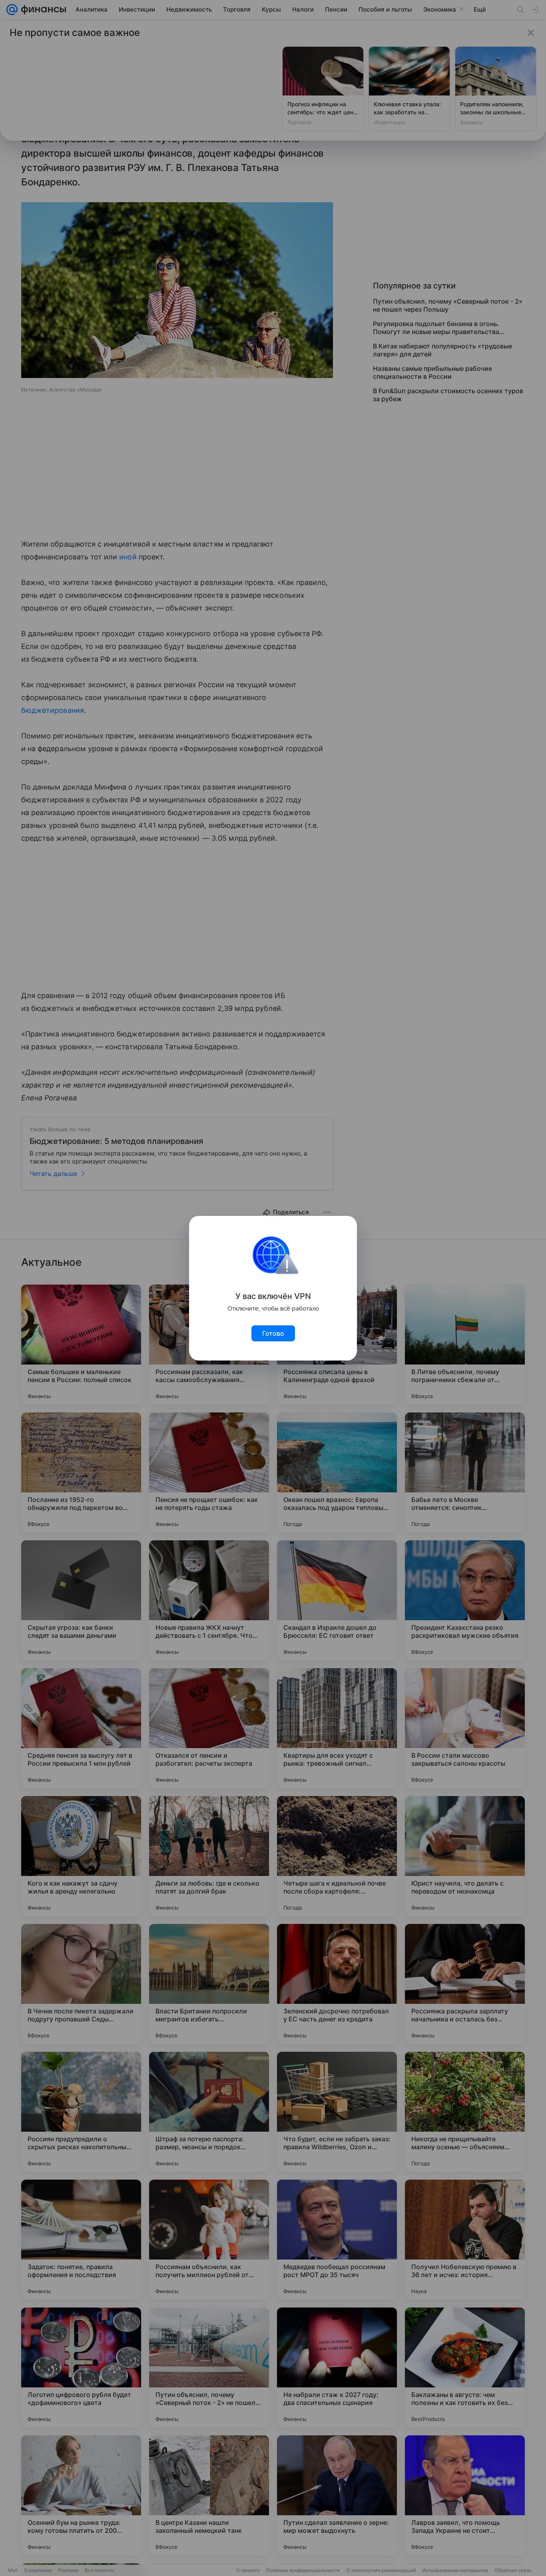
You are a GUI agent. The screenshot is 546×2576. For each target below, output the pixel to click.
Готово (273, 1333)
